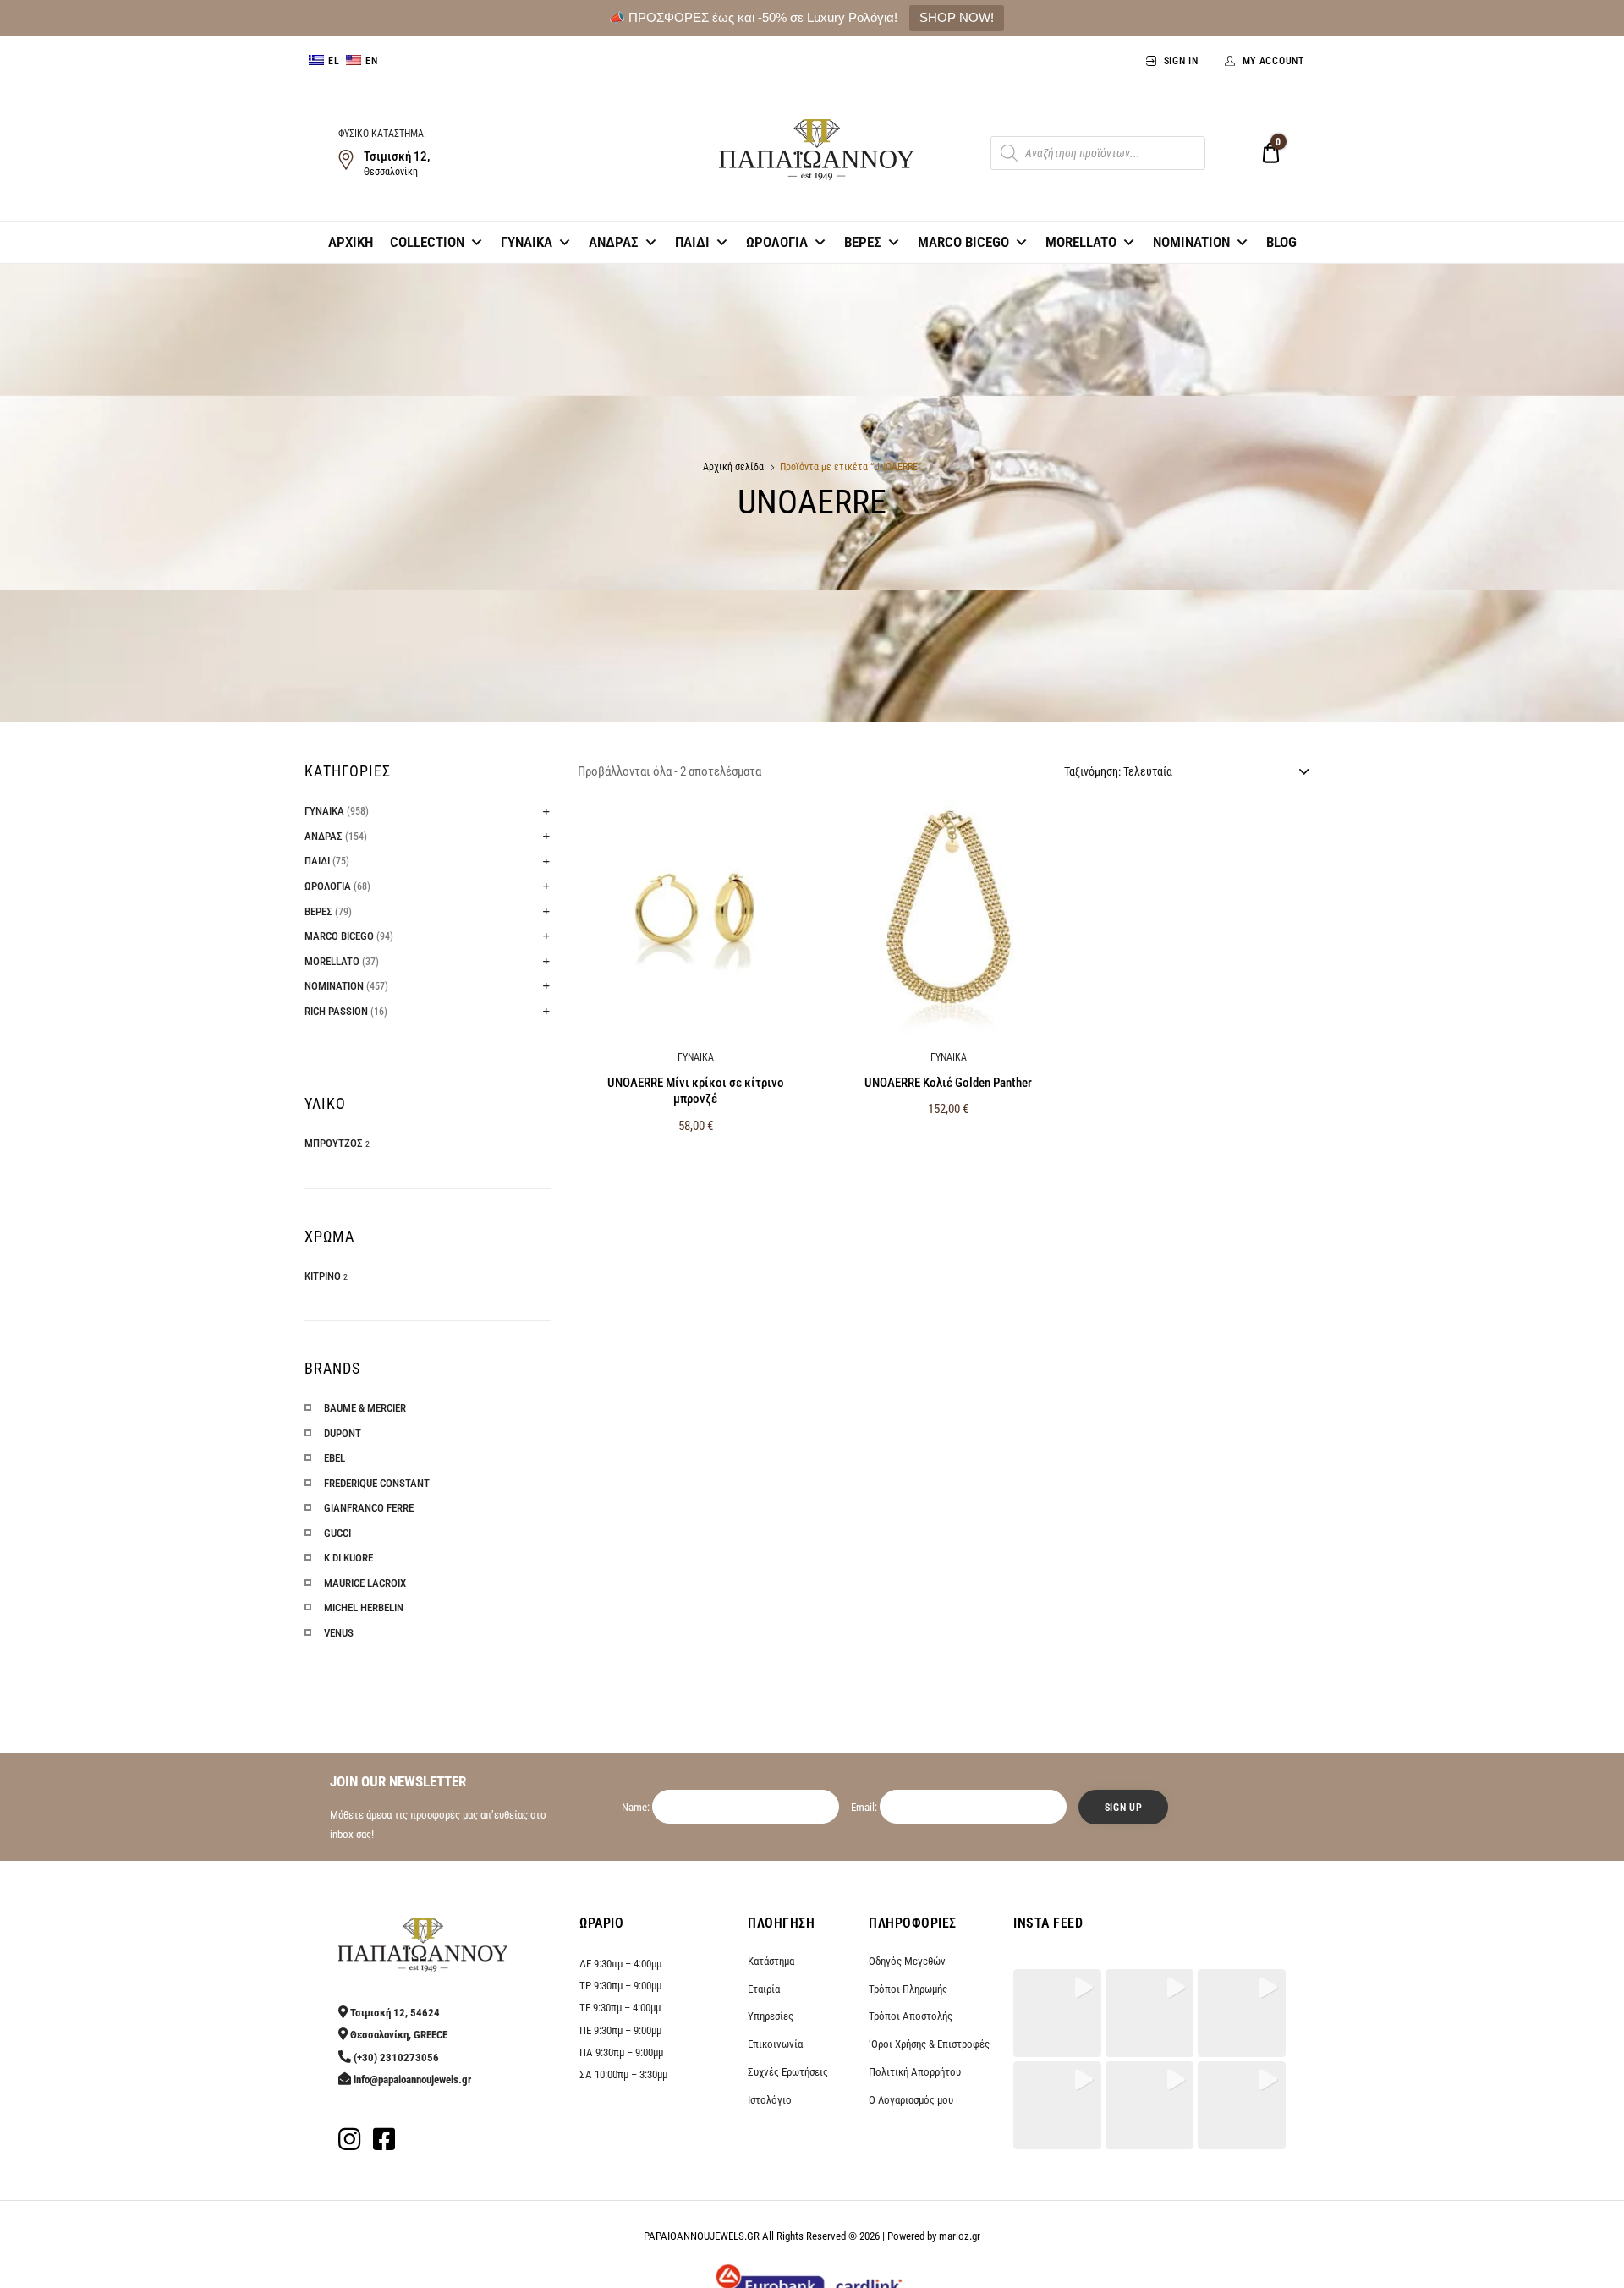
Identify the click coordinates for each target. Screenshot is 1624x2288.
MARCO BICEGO (963, 242)
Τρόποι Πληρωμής (908, 1989)
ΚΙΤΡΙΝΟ (323, 1276)
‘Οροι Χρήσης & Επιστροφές (929, 2044)
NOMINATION (1191, 242)
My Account (1273, 61)
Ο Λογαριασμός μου (911, 2100)
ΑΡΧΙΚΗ (351, 242)
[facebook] (384, 2144)
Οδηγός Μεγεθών (907, 1961)
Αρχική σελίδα (733, 467)
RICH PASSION (336, 1011)
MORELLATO (1081, 242)
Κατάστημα (771, 1961)
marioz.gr (960, 2236)
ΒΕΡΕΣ (863, 242)
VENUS (339, 1633)
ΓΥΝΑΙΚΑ (527, 242)
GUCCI (337, 1533)
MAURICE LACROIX (365, 1583)
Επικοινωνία (775, 2044)
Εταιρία (764, 1989)
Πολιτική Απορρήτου (915, 2072)
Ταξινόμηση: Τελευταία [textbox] (1118, 771)
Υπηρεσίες (771, 2016)
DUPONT (343, 1433)
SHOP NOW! (957, 17)
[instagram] (349, 2144)
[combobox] (1185, 771)
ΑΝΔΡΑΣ (614, 242)
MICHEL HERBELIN (364, 1608)
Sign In (1181, 61)
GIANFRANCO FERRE (369, 1508)
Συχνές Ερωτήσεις (788, 2072)
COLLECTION (427, 242)
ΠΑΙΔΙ (692, 242)
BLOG (1281, 242)
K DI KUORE (348, 1558)
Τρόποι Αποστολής (911, 2016)
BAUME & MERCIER (365, 1408)
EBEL (335, 1458)
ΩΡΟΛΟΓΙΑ (777, 242)
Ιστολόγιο (770, 2100)
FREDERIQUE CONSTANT (377, 1483)
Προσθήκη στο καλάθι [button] (696, 1162)
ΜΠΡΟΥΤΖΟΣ (334, 1143)
